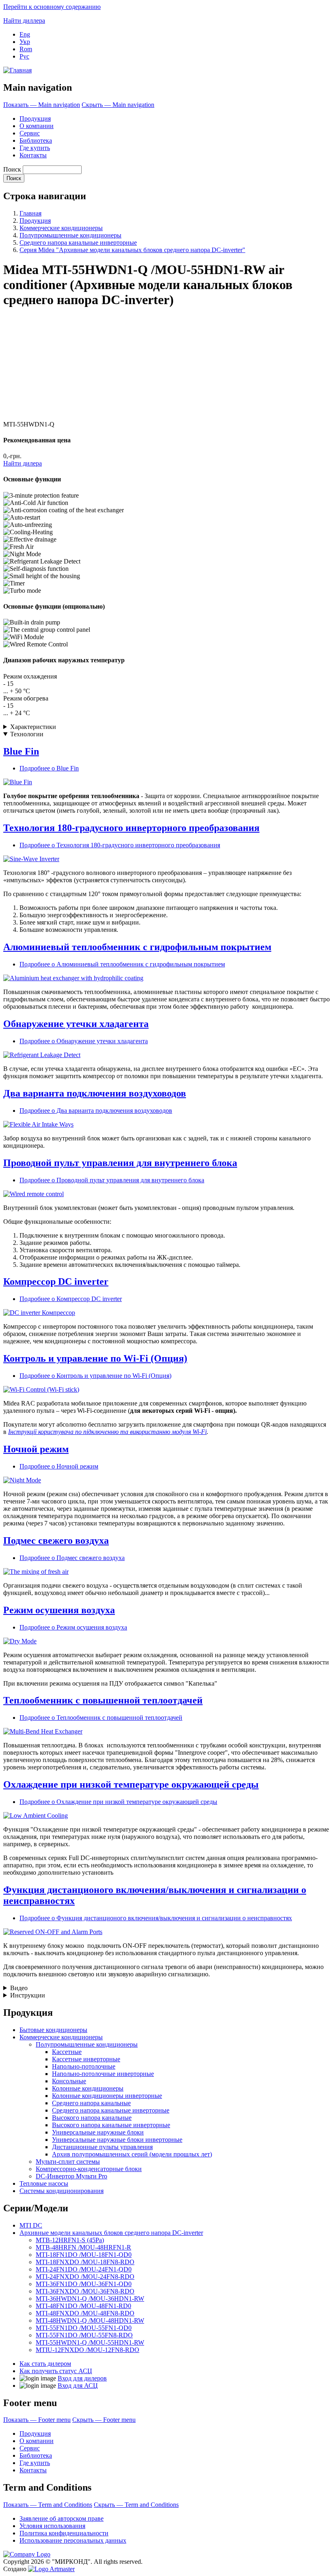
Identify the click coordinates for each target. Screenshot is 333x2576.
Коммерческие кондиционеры (61, 228)
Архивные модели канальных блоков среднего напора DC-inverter (111, 2233)
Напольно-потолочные (84, 2066)
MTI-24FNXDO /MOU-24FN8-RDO (85, 2277)
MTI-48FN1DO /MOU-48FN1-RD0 (83, 2306)
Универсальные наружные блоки (98, 2132)
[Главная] (17, 70)
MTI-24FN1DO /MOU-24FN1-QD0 (84, 2269)
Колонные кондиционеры (88, 2088)
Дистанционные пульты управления (102, 2147)
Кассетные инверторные (86, 2059)
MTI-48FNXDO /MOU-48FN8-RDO (85, 2313)
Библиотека (36, 140)
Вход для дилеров (82, 2378)
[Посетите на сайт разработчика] (51, 2569)
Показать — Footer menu (37, 2420)
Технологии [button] (27, 734)
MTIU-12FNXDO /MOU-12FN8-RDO (88, 2350)
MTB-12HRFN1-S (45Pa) (70, 2240)
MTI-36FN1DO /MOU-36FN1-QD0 (84, 2284)
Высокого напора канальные (92, 2118)
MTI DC (31, 2225)
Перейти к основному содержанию (52, 7)
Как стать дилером (45, 2364)
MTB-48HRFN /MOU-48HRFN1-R (83, 2247)
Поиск (12, 169)
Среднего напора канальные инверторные (78, 243)
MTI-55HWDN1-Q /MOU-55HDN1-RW (90, 2342)
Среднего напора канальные (91, 2103)
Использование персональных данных (73, 2540)
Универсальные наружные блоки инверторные (117, 2140)
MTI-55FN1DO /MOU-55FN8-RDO (84, 2335)
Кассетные (67, 2052)
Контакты (33, 155)
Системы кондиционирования (62, 2191)
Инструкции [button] (28, 1995)
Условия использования (52, 2526)
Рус (24, 56)
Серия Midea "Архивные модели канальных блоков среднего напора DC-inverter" (132, 250)
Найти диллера (24, 21)
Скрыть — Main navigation (118, 105)
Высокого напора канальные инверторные (111, 2125)
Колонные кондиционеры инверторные (107, 2096)
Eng (25, 34)
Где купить (35, 148)
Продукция (35, 119)
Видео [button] (19, 1988)
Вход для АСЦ (78, 2386)
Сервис (30, 133)
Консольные (69, 2081)
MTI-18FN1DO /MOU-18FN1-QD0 (84, 2255)
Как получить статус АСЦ (56, 2371)
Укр (25, 42)
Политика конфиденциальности (64, 2533)
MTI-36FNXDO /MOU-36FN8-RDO (85, 2291)
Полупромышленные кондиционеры (70, 235)
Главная (30, 213)
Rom (26, 49)
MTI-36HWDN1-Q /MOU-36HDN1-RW (90, 2299)
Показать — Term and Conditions (48, 2505)
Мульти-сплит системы (68, 2162)
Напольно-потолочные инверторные (103, 2074)
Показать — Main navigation (42, 105)
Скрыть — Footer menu (104, 2420)
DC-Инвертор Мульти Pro (71, 2176)
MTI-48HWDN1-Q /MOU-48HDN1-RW (90, 2320)
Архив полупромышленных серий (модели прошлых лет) (132, 2154)
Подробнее (49, 768)
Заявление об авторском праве (62, 2518)
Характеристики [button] (33, 727)
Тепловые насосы (44, 2183)
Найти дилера (23, 463)
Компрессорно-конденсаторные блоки (89, 2169)
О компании (37, 126)
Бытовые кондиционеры (53, 2030)
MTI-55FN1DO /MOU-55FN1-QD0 (84, 2328)
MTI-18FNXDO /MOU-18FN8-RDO (85, 2262)
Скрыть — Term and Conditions (136, 2505)
